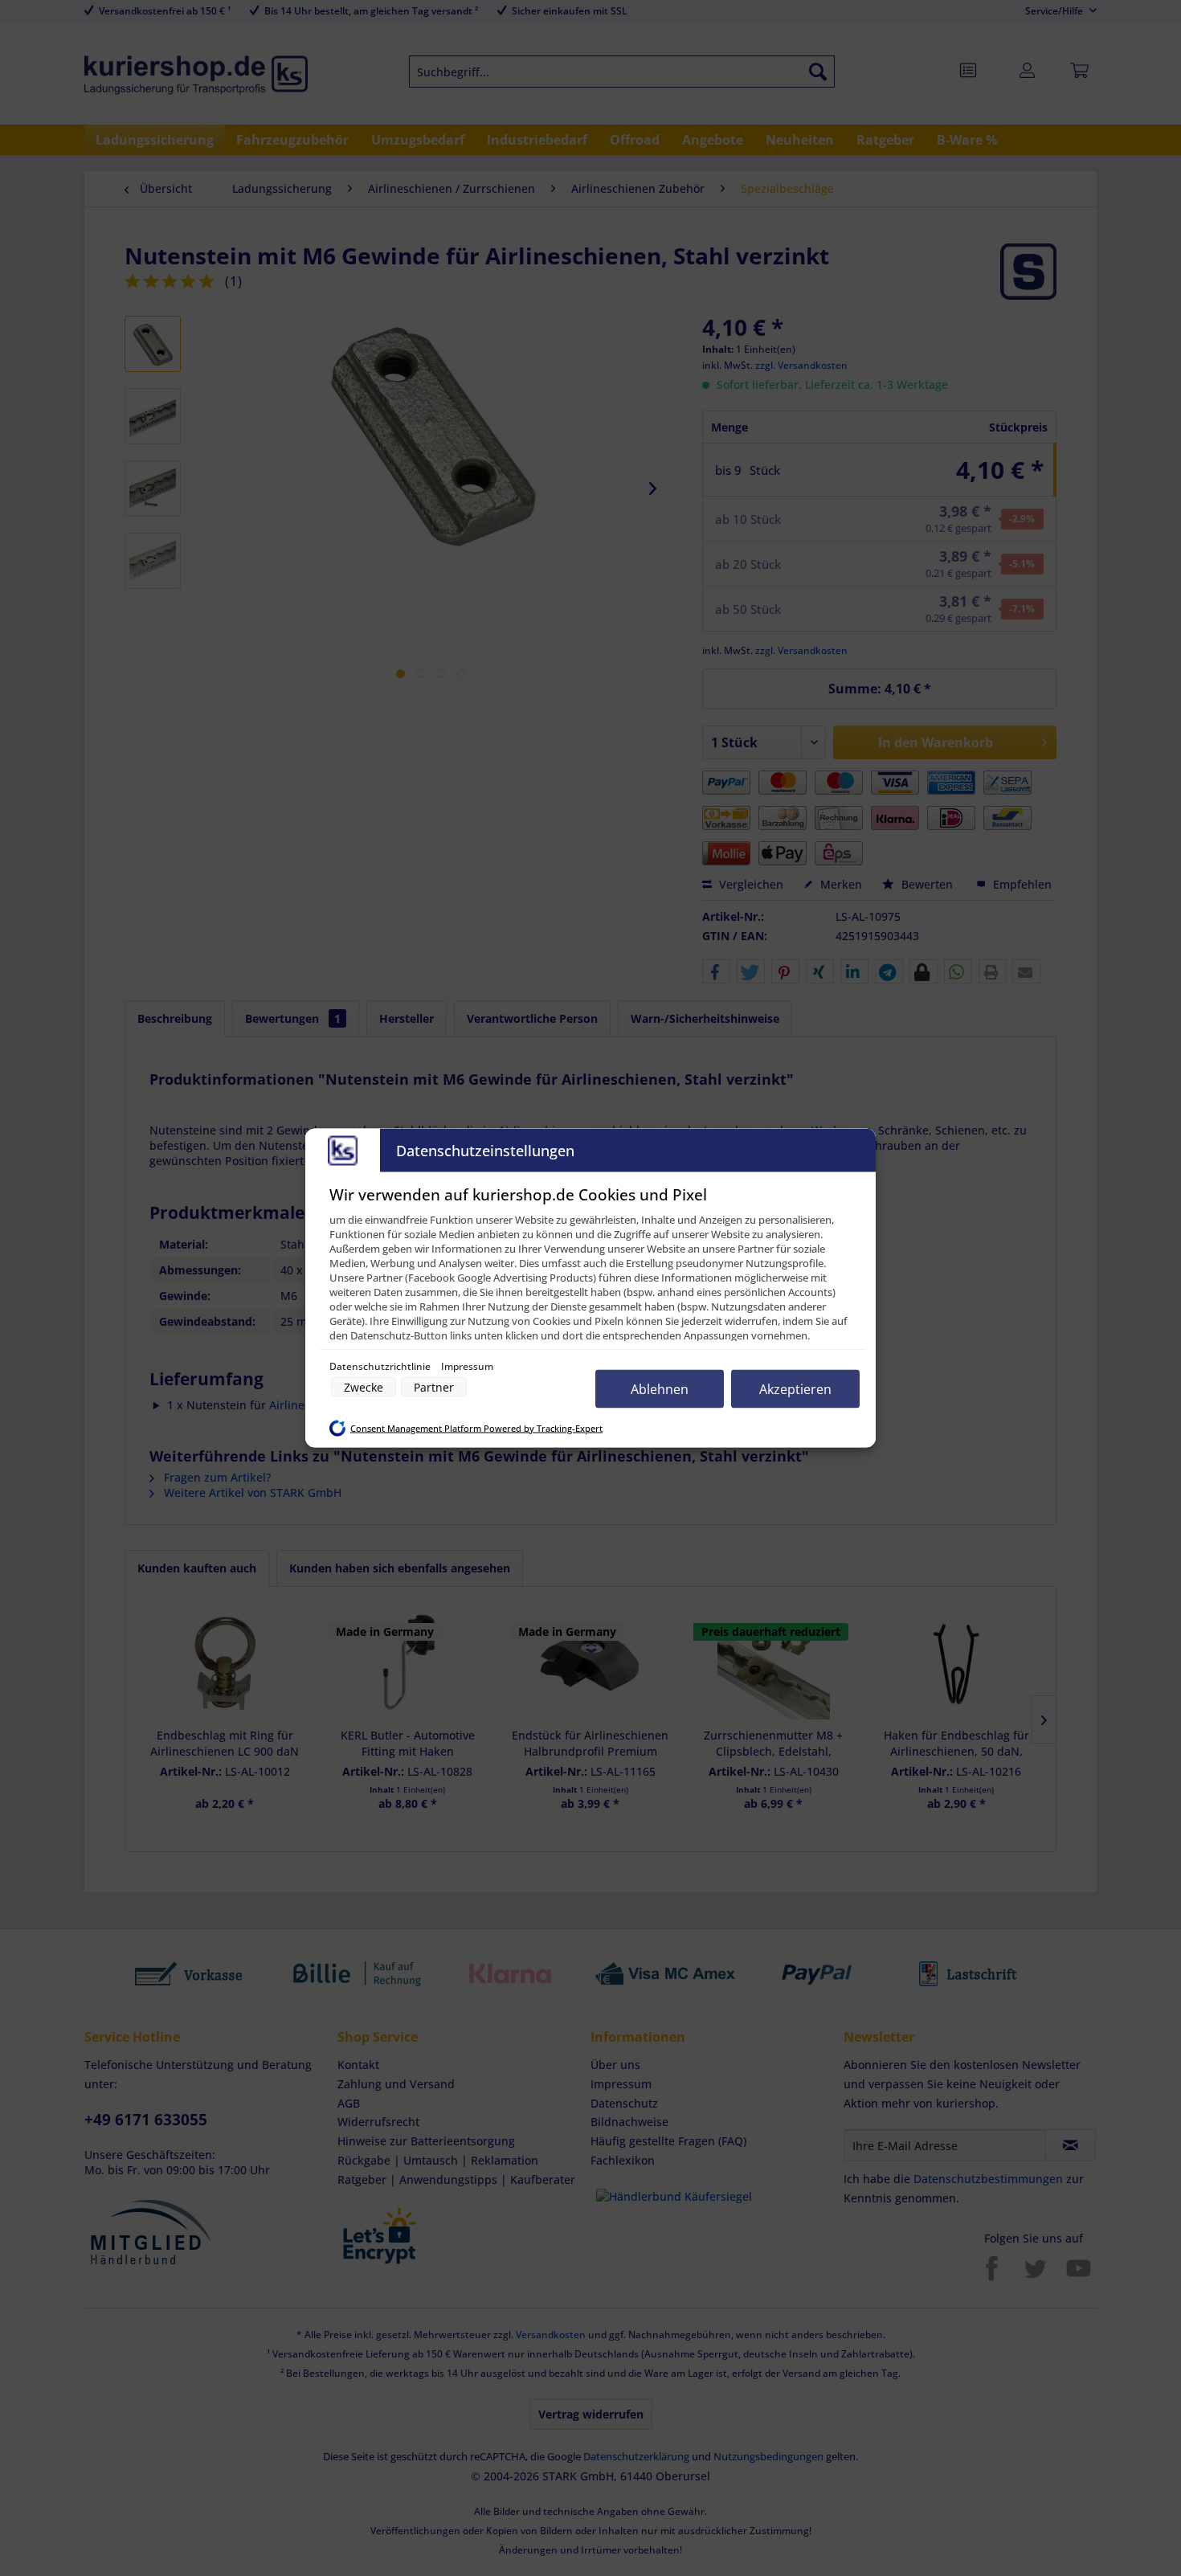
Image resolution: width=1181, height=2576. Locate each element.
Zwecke (364, 1387)
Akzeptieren (795, 1389)
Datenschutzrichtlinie (381, 1366)
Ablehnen (660, 1389)
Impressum (467, 1366)
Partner (434, 1387)
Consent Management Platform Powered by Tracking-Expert (476, 1428)
